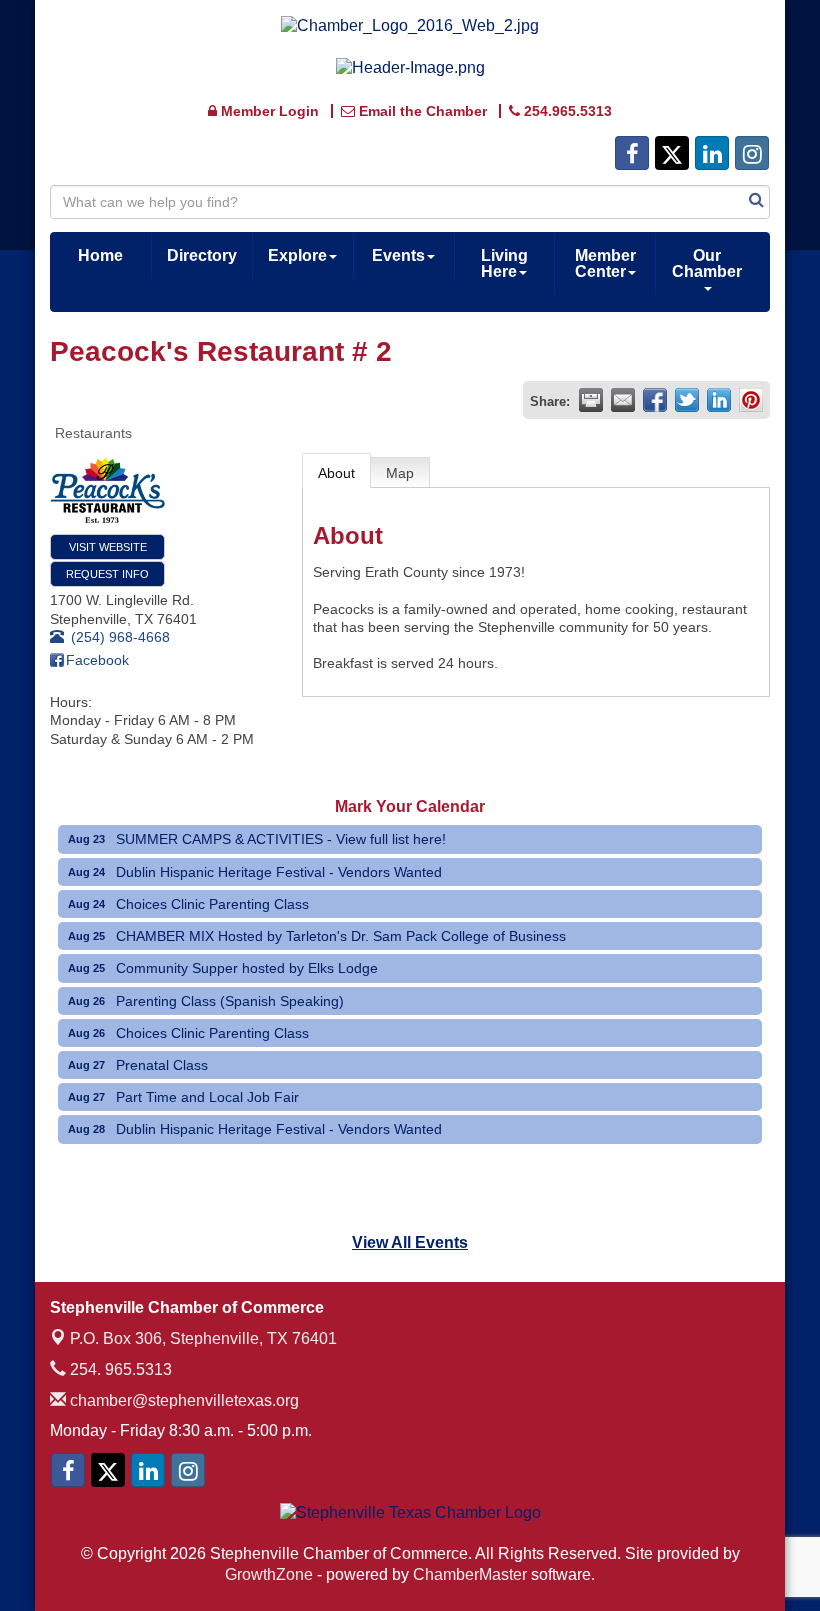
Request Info (107, 574)
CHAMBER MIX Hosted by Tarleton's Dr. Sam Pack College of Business (341, 936)
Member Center (605, 263)
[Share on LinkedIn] (719, 400)
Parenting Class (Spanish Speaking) (230, 1001)
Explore (297, 255)
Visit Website (108, 547)
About (336, 473)
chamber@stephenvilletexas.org (182, 1400)
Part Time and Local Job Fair (207, 1097)
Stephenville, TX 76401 (203, 1338)
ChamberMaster (470, 1574)
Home (100, 255)
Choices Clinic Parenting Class (212, 904)
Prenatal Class (162, 1065)
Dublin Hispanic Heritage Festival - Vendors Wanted (279, 872)
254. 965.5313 (119, 1369)
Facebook (97, 660)
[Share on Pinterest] (751, 400)
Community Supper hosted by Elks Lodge (247, 968)
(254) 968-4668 (120, 637)
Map (400, 473)
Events (398, 255)
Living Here (504, 263)
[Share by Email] (623, 400)
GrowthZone (269, 1574)
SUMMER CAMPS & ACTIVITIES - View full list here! (281, 839)
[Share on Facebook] (655, 400)
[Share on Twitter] (687, 400)
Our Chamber (707, 263)
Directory (202, 255)
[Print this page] (591, 400)
